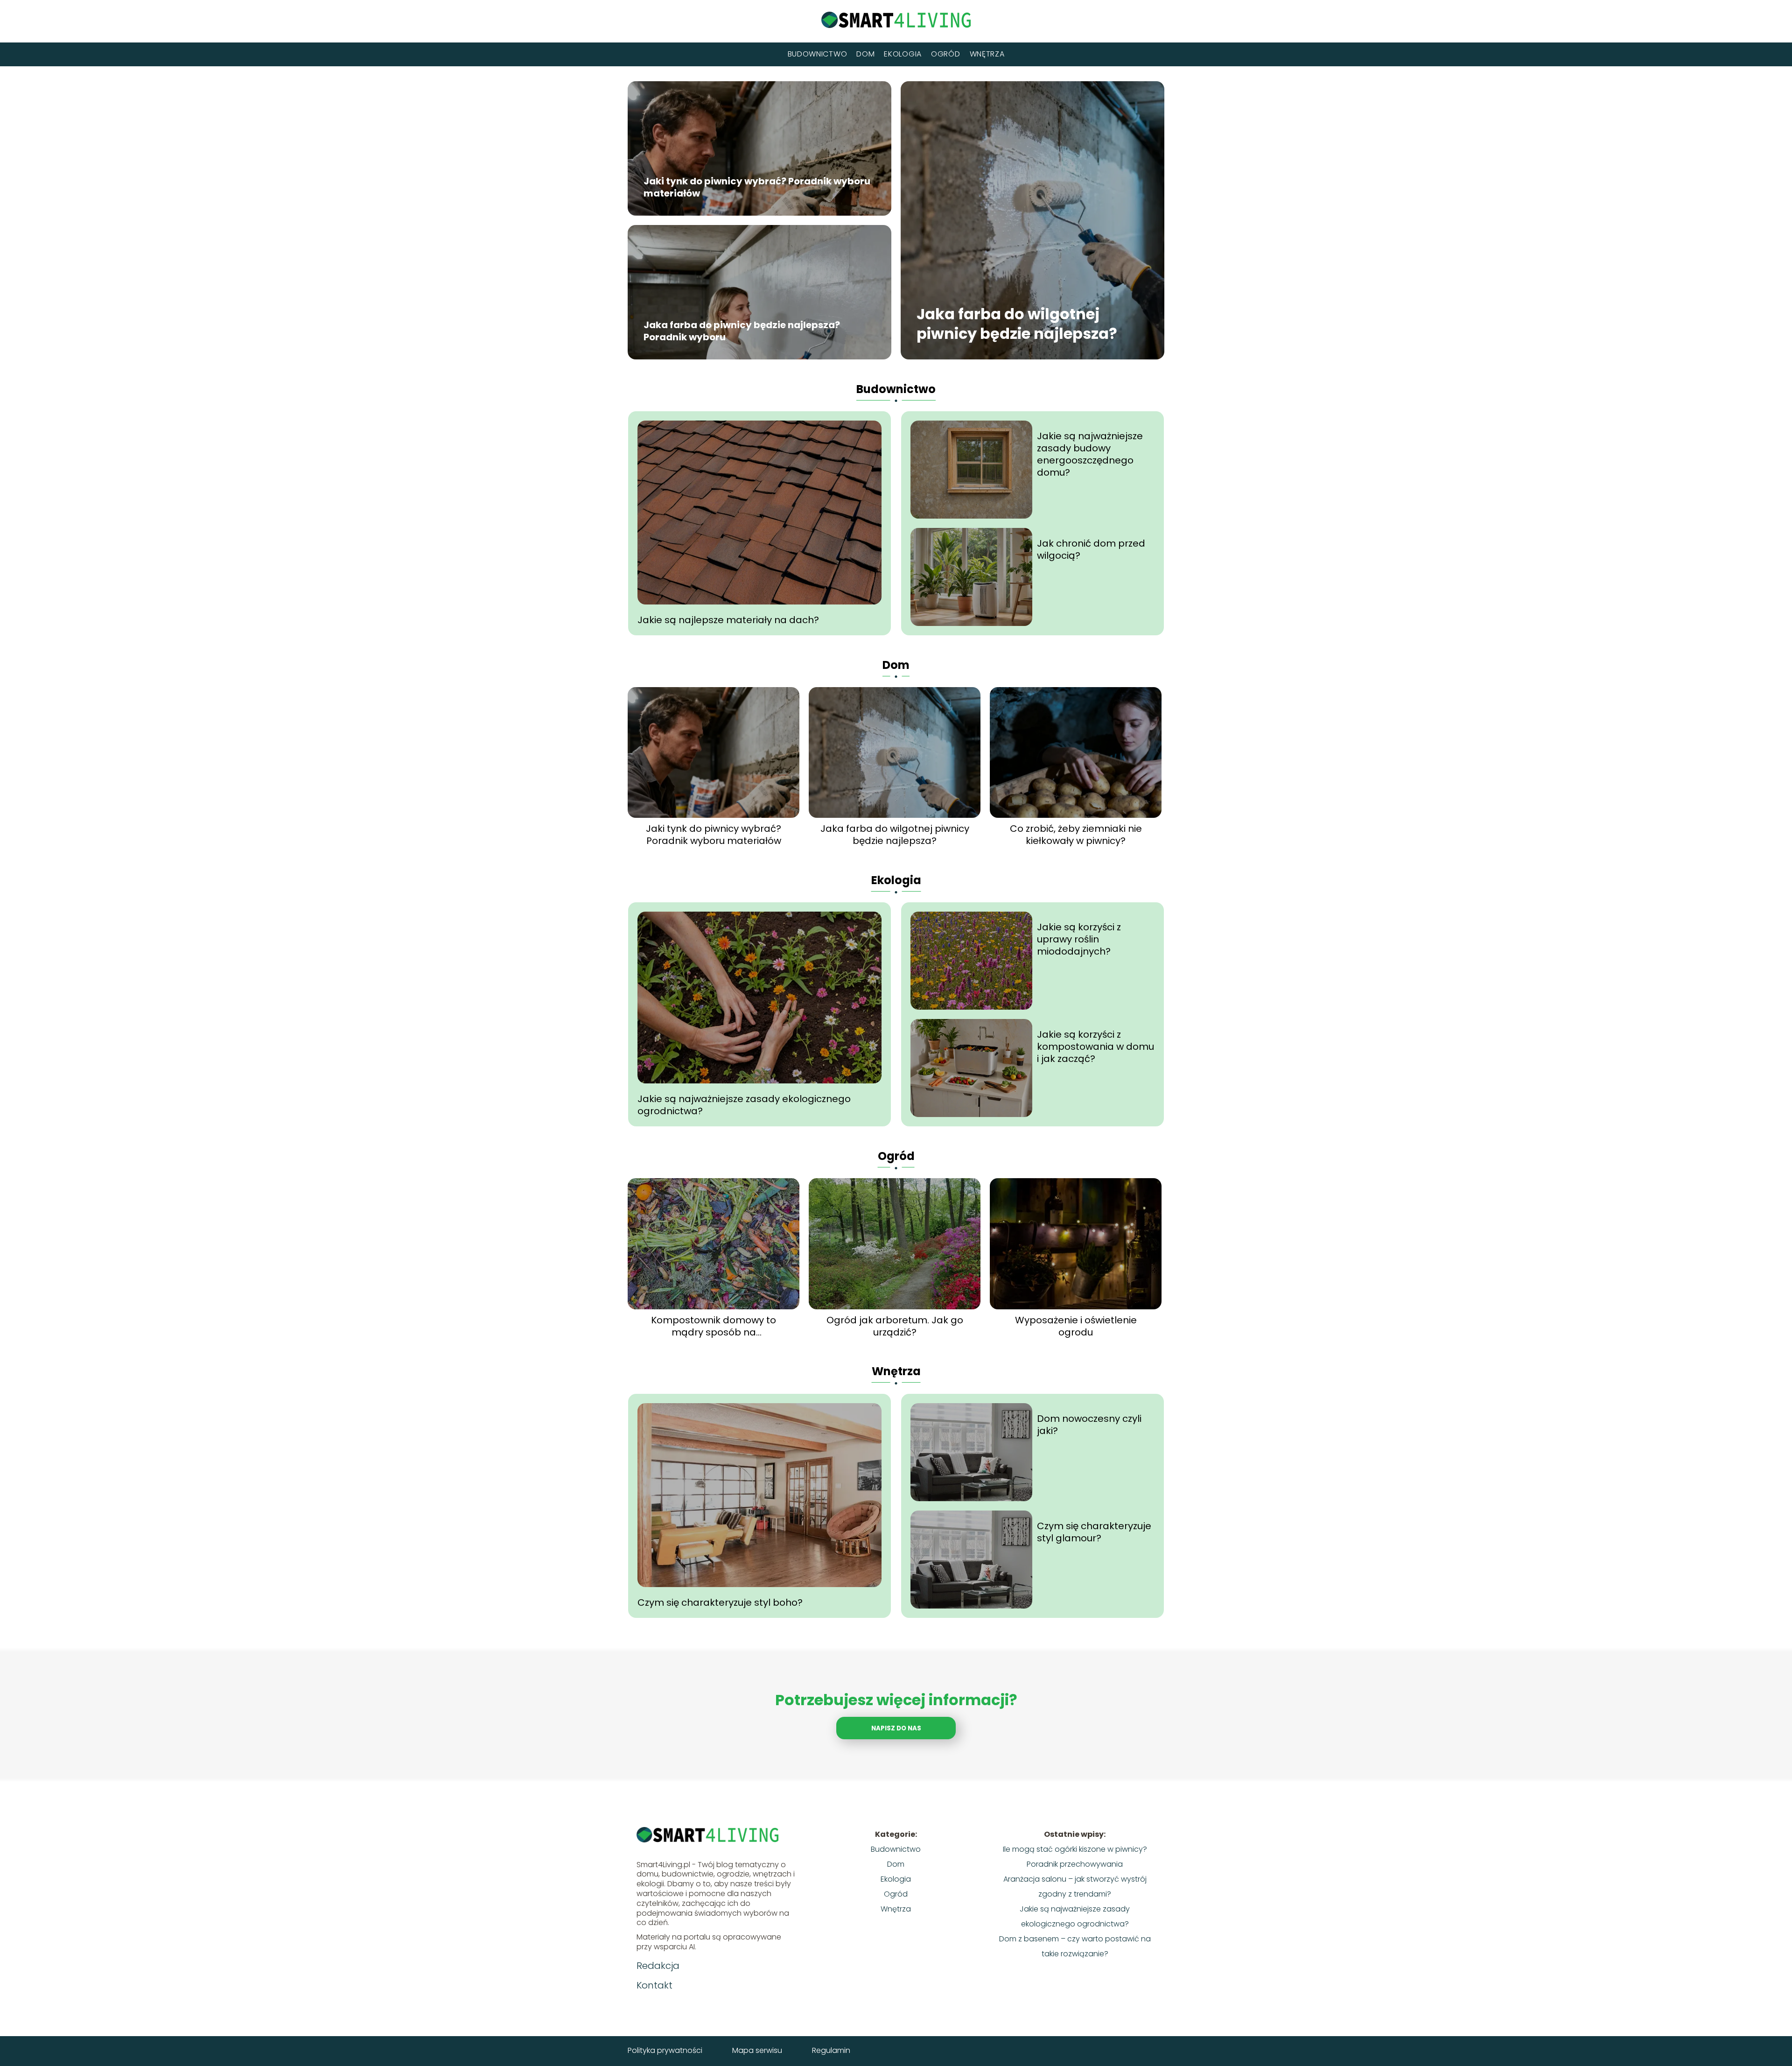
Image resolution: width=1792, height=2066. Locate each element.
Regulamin (831, 2050)
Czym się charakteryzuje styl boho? (720, 1602)
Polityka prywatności (665, 2050)
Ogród (946, 54)
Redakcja (658, 1966)
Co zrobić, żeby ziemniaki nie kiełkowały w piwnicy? (1076, 835)
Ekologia (903, 54)
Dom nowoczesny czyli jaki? (1089, 1425)
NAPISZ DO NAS (896, 1728)
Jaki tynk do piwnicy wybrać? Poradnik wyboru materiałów (757, 188)
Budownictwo (818, 54)
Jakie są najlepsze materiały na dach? (728, 620)
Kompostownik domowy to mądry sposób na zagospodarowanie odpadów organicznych (714, 1326)
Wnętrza (987, 54)
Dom (865, 54)
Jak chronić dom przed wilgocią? (1091, 549)
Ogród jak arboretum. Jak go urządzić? (895, 1326)
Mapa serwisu (757, 2050)
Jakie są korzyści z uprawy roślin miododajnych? (1079, 939)
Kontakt (654, 1985)
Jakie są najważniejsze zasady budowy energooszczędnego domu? (1090, 454)
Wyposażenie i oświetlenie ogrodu (1076, 1326)
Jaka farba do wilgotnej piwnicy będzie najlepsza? (1017, 324)
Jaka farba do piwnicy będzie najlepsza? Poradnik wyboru (742, 331)
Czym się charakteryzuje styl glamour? (1094, 1532)
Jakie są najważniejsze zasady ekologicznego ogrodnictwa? (744, 1105)
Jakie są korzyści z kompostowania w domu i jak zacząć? (1095, 1047)
